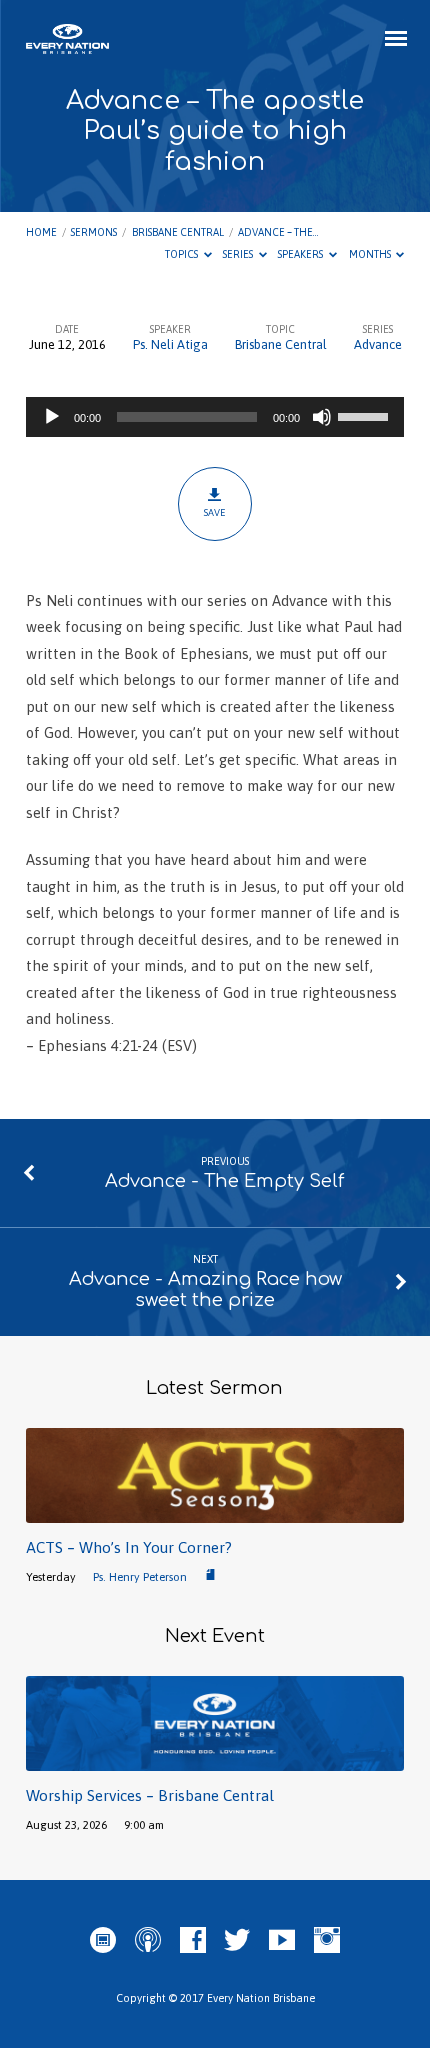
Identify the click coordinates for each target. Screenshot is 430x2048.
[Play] (52, 417)
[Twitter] (237, 1941)
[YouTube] (282, 1941)
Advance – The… (278, 232)
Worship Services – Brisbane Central (150, 1795)
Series (239, 254)
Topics (182, 254)
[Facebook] (193, 1941)
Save (214, 512)
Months (371, 254)
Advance (378, 344)
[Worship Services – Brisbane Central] (215, 1759)
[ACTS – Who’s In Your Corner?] (215, 1511)
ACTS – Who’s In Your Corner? (129, 1547)
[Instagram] (327, 1941)
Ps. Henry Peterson (140, 1576)
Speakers (301, 254)
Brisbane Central (178, 232)
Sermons (94, 232)
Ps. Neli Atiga (170, 344)
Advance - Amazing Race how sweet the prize (205, 1290)
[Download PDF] (210, 1575)
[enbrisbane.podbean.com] (103, 1941)
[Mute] (322, 417)
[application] (215, 417)
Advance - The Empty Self (224, 1181)
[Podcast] (148, 1941)
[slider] (366, 415)
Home (41, 232)
